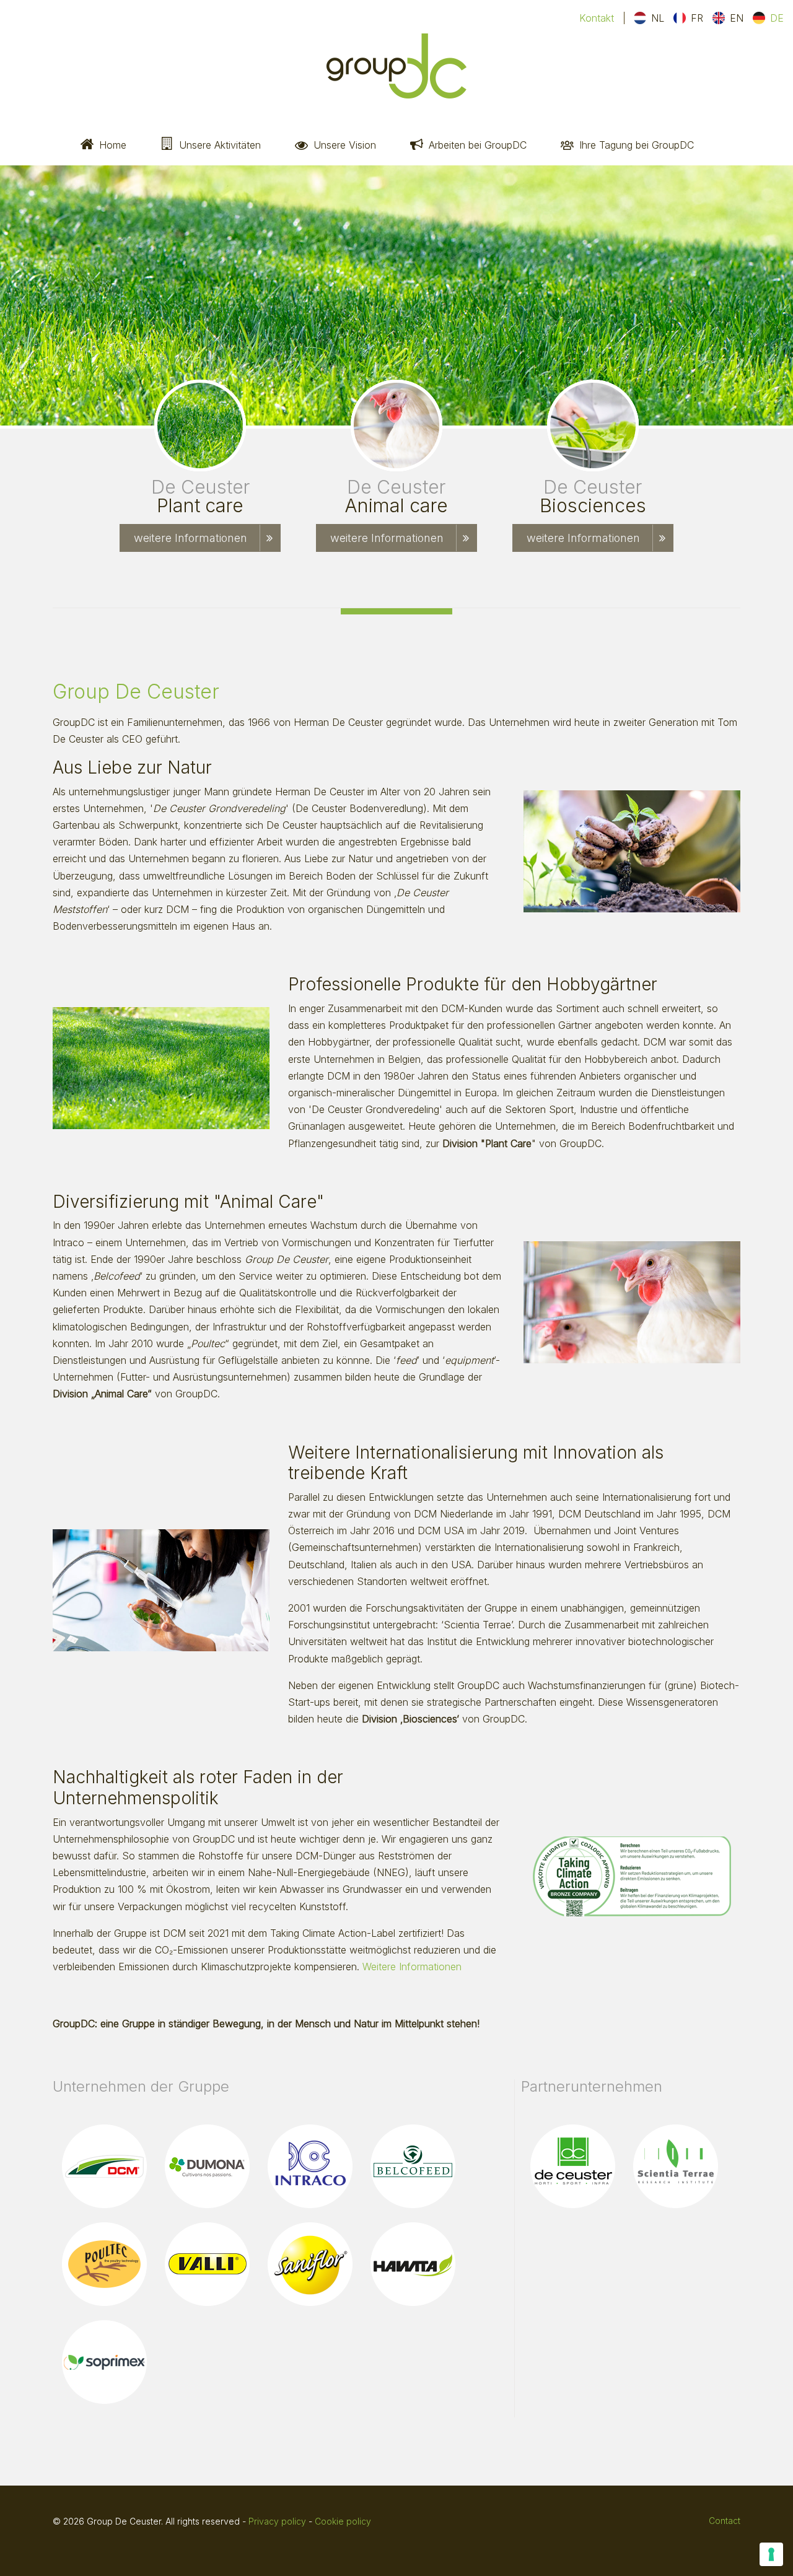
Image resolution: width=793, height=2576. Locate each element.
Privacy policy (277, 2521)
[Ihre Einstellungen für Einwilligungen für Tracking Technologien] (771, 2554)
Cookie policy (343, 2521)
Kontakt (597, 18)
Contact (725, 2521)
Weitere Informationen (412, 1967)
